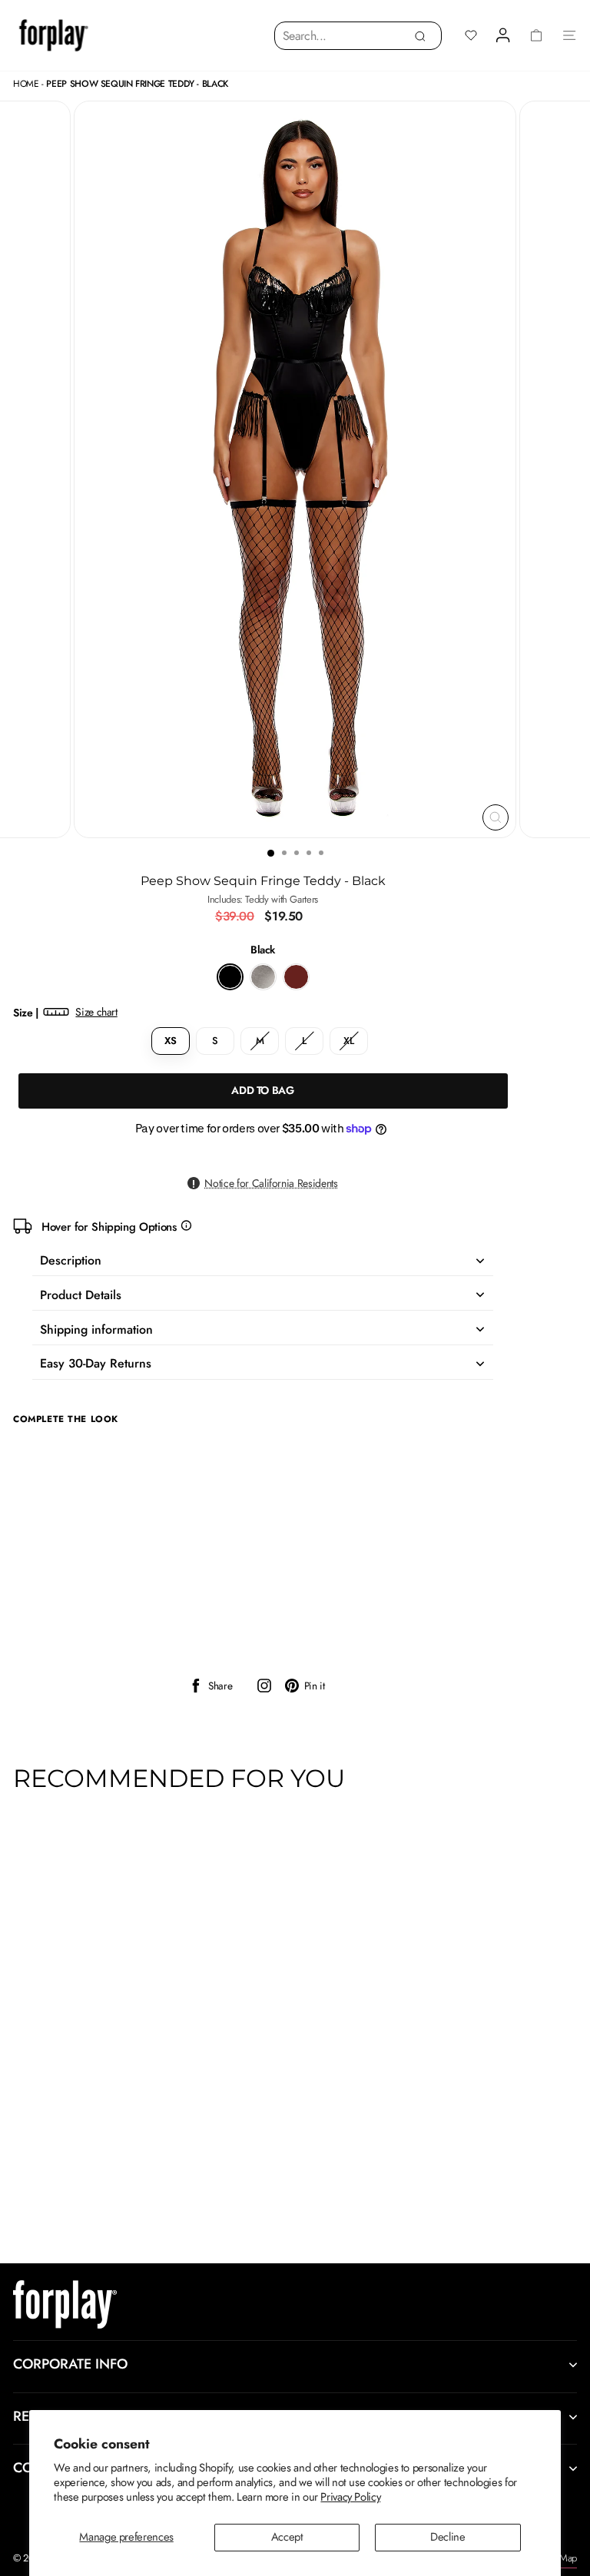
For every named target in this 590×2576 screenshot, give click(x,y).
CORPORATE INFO (70, 2364)
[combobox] (358, 36)
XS (170, 1041)
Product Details (81, 1295)
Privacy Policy (350, 2497)
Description (71, 1260)
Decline (447, 2537)
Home (26, 84)
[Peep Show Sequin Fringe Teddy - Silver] (263, 977)
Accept (287, 2537)
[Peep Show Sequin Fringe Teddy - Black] (230, 977)
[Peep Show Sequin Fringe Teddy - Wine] (296, 977)
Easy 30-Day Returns (96, 1363)
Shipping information (96, 1329)
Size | (65, 1013)
